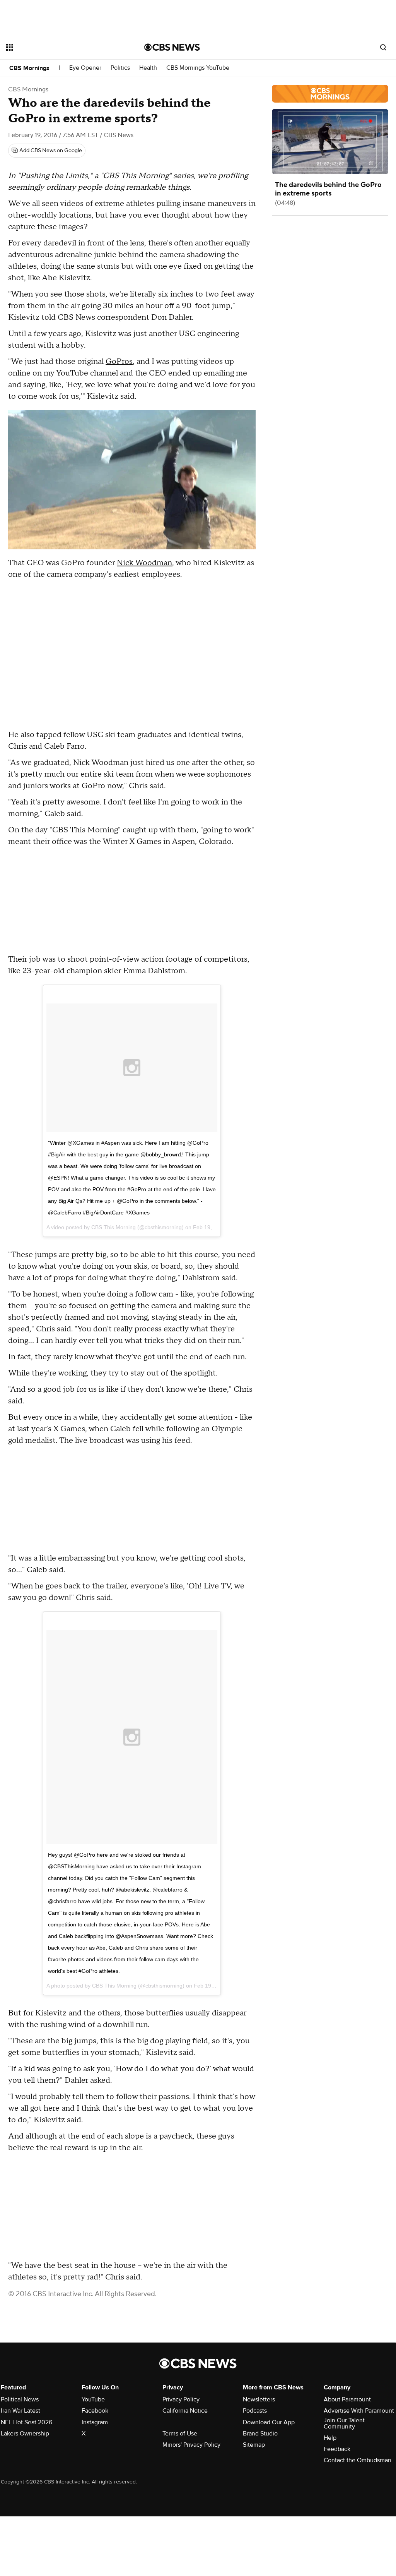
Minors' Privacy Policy (191, 2445)
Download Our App (269, 2422)
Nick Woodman (144, 563)
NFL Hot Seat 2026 (26, 2422)
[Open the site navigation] (61, 47)
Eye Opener (85, 68)
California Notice (185, 2411)
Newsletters (259, 2399)
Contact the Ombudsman (358, 2460)
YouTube (93, 2399)
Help (330, 2438)
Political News (20, 2399)
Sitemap (254, 2445)
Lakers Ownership (25, 2434)
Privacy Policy (181, 2399)
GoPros (119, 362)
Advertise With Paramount (359, 2411)
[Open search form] (383, 47)
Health (148, 68)
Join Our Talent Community (344, 2423)
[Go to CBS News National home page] (172, 47)
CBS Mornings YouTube (198, 68)
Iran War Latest (20, 2411)
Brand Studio (260, 2434)
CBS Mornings (29, 68)
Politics (120, 68)
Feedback (337, 2449)
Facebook (95, 2411)
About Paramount (347, 2399)
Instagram (95, 2422)
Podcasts (255, 2411)
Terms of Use (180, 2434)
